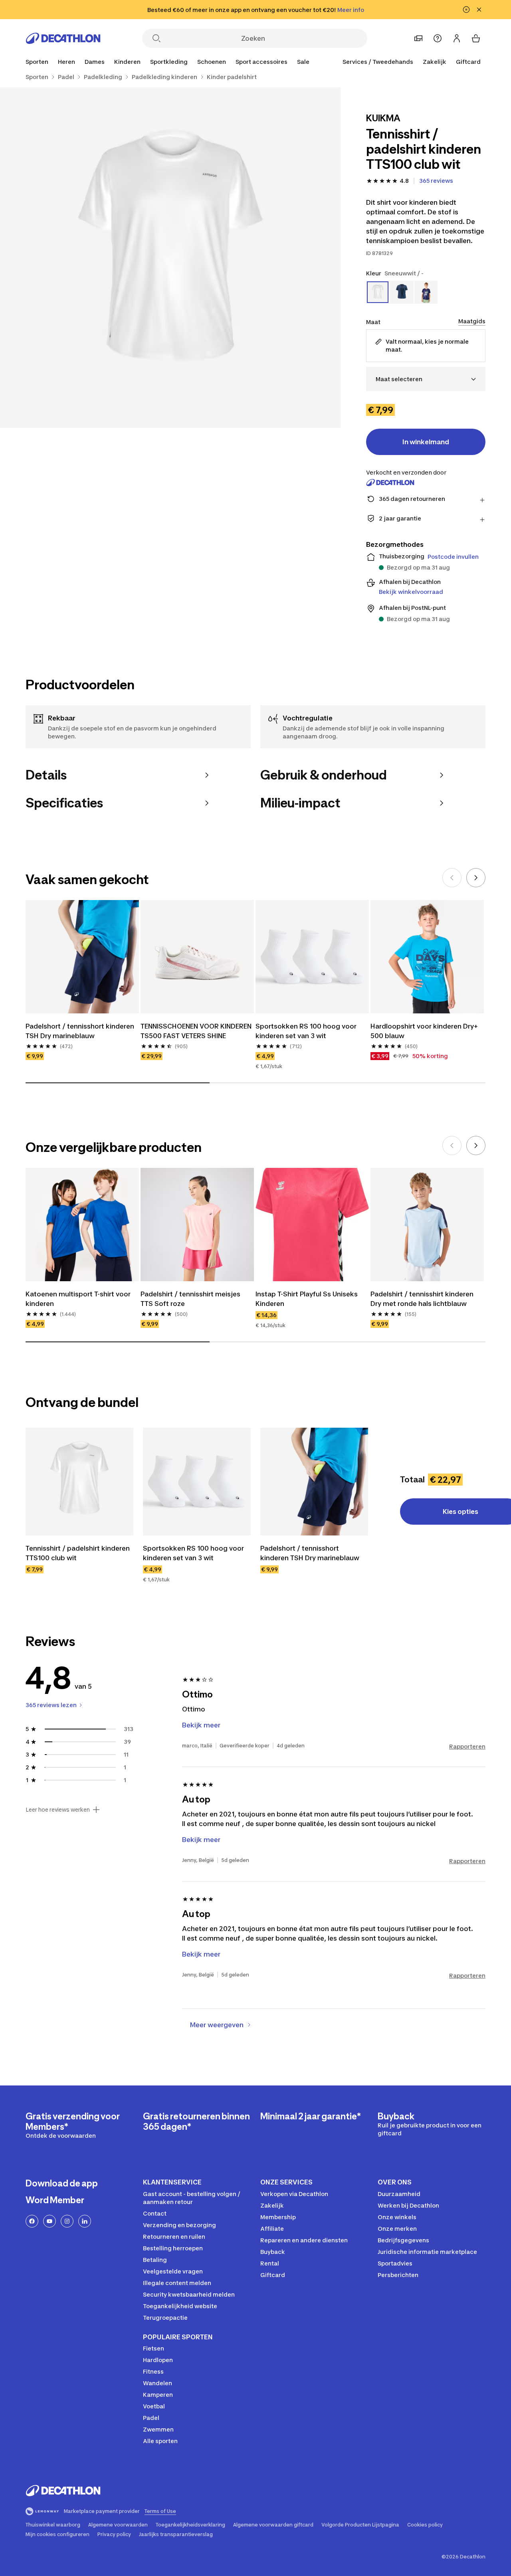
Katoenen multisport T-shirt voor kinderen (78, 1299)
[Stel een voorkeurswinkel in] (418, 38)
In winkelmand (426, 442)
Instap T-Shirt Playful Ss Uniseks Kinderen (307, 1299)
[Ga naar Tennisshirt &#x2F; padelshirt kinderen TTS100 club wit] (79, 1482)
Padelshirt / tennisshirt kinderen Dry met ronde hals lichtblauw (422, 1299)
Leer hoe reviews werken (58, 1810)
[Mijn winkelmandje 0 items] (476, 38)
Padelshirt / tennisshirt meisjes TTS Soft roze (190, 1299)
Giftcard (468, 62)
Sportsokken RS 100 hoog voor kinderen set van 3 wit (306, 1031)
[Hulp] (438, 38)
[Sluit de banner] (479, 10)
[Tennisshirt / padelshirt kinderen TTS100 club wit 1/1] (170, 258)
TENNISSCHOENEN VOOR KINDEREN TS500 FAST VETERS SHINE (196, 1031)
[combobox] (426, 379)
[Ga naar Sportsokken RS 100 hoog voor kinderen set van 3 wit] (197, 1482)
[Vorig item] (452, 878)
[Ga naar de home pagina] (63, 38)
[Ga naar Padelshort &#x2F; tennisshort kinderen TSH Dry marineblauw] (314, 1482)
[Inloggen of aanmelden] (457, 38)
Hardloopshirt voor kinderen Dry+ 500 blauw (424, 1031)
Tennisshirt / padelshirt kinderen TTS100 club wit (78, 1553)
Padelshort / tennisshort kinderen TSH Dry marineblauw (80, 1031)
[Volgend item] (476, 878)
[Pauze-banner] (466, 10)
